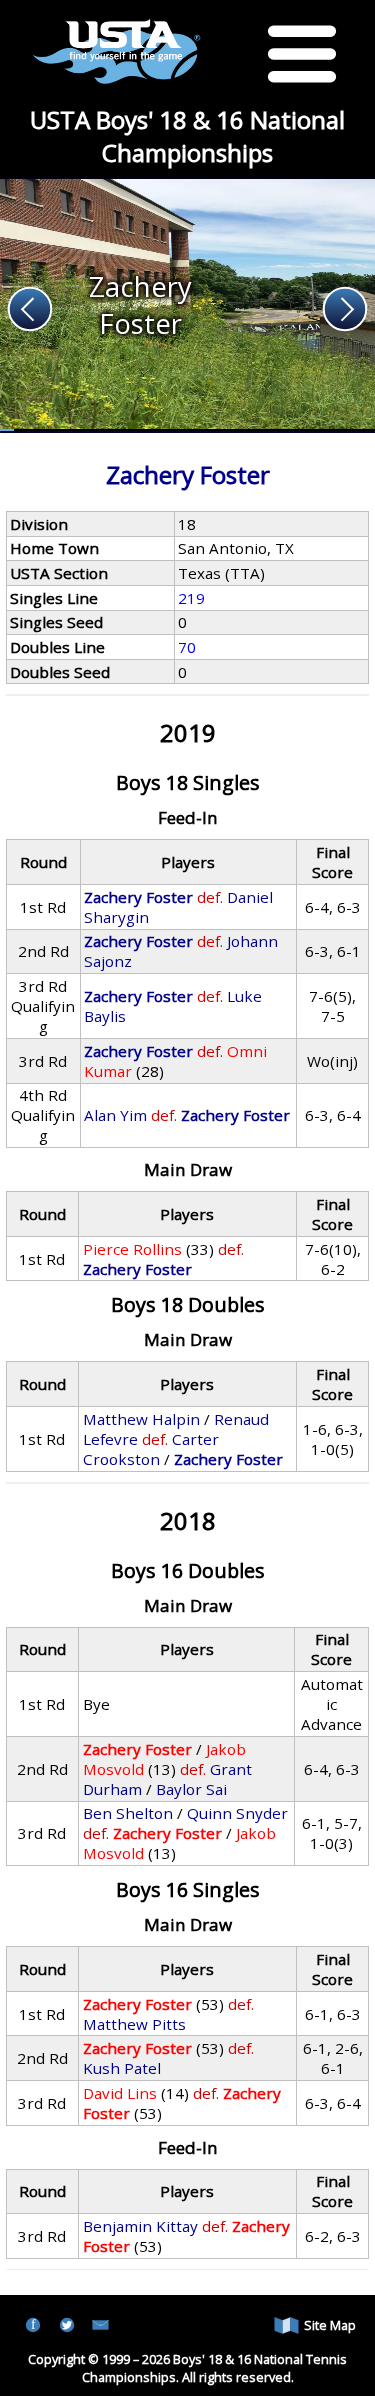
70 (187, 647)
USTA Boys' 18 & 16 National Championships (187, 136)
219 (191, 598)
